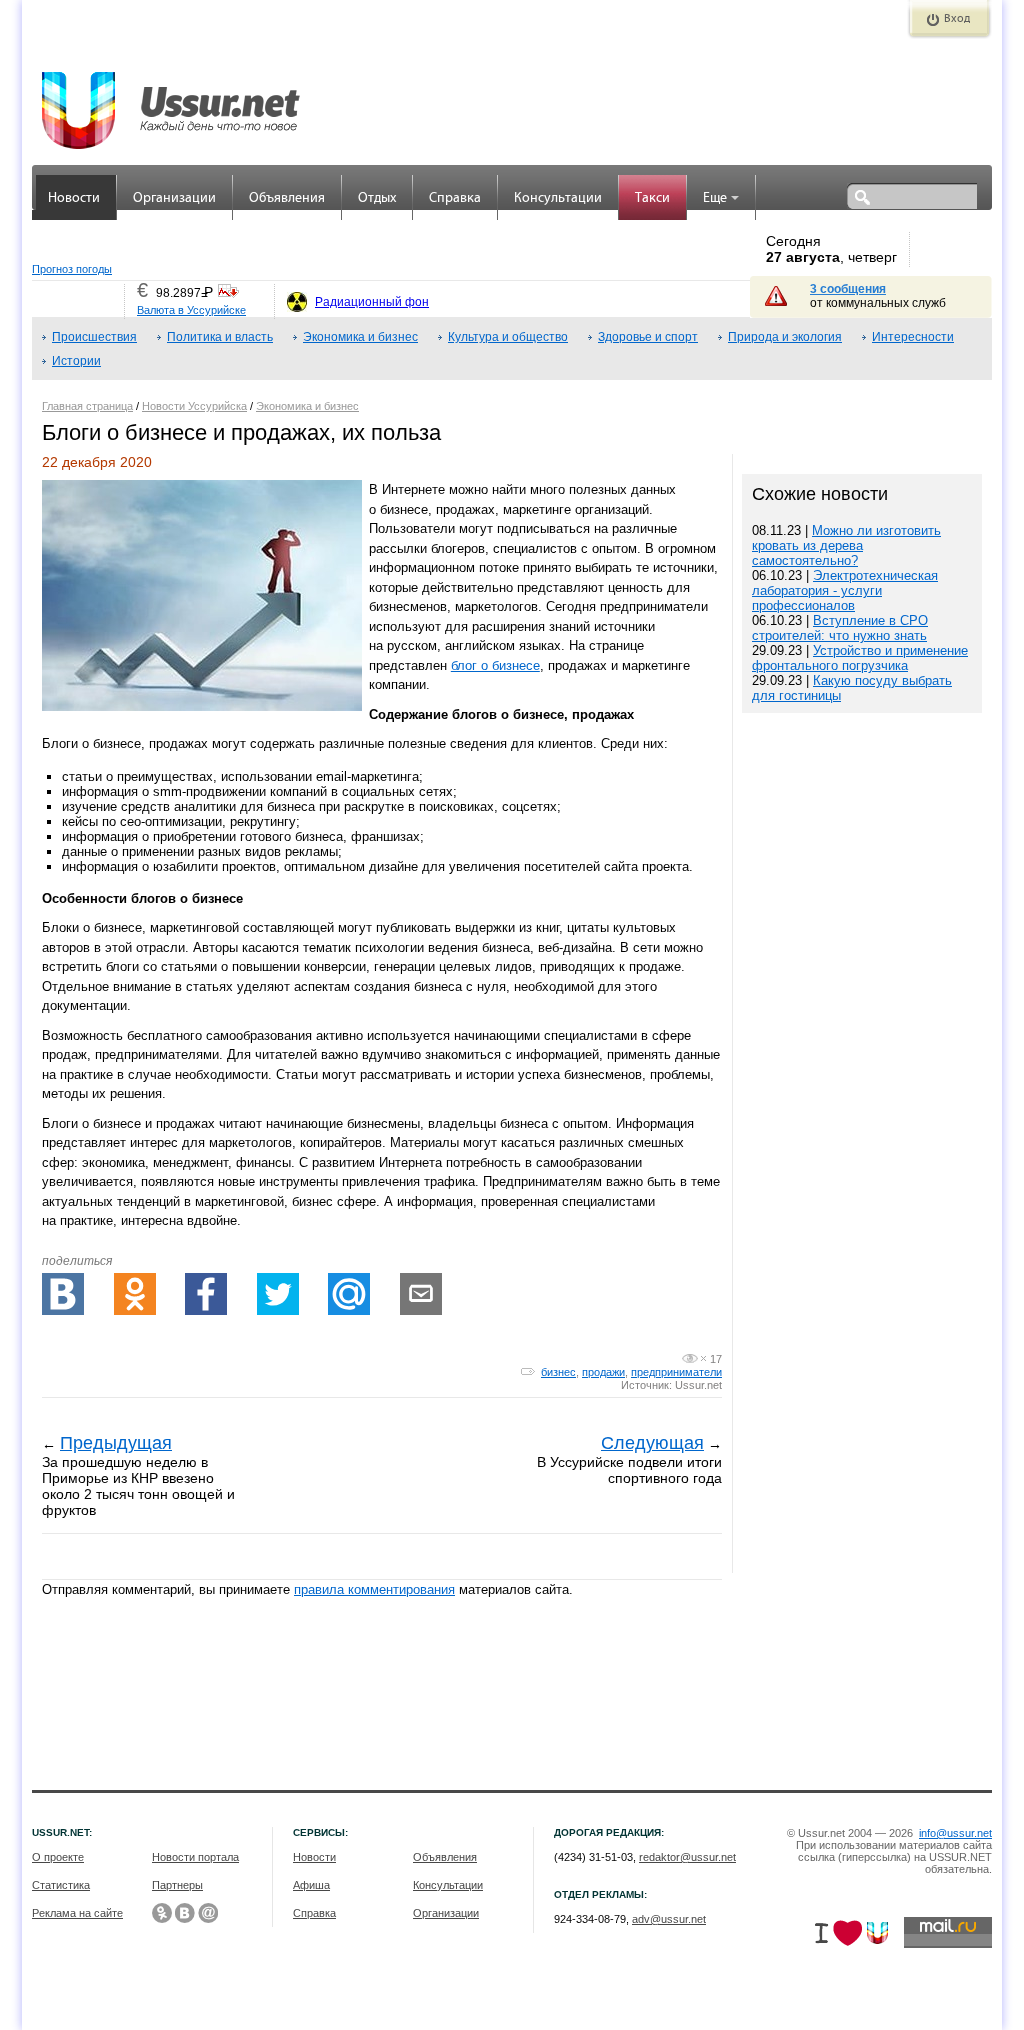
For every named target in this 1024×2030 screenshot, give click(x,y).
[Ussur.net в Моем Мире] (208, 1913)
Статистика (61, 1885)
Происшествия (94, 337)
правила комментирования (374, 1589)
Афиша (311, 1885)
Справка (455, 198)
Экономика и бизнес (360, 337)
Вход (957, 19)
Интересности (913, 337)
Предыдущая (116, 1443)
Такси (652, 198)
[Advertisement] (862, 1377)
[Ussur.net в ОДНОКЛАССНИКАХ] (162, 1913)
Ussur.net (698, 1385)
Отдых (377, 198)
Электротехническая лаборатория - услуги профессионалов (845, 590)
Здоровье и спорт (648, 337)
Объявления (287, 198)
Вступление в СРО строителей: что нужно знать (840, 628)
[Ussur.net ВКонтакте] (185, 1913)
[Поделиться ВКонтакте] (63, 1294)
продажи (603, 1372)
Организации (174, 198)
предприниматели (676, 1372)
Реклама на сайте (77, 1913)
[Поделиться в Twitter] (278, 1294)
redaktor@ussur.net (687, 1857)
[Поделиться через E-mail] (421, 1294)
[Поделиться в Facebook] (206, 1294)
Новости (74, 198)
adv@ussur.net (669, 1919)
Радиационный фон (372, 302)
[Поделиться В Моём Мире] (349, 1294)
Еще (715, 198)
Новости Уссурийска (194, 406)
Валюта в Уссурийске (191, 310)
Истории (76, 361)
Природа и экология (785, 337)
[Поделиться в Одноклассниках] (135, 1294)
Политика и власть (220, 337)
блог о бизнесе (495, 665)
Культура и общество (508, 337)
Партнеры (177, 1885)
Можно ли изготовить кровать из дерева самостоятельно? (846, 545)
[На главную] (172, 100)
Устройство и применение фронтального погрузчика (860, 658)
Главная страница (87, 406)
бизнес (558, 1372)
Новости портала (195, 1857)
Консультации (558, 198)
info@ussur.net (955, 1833)
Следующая (652, 1443)
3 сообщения (848, 289)
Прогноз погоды (72, 269)
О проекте (58, 1857)
